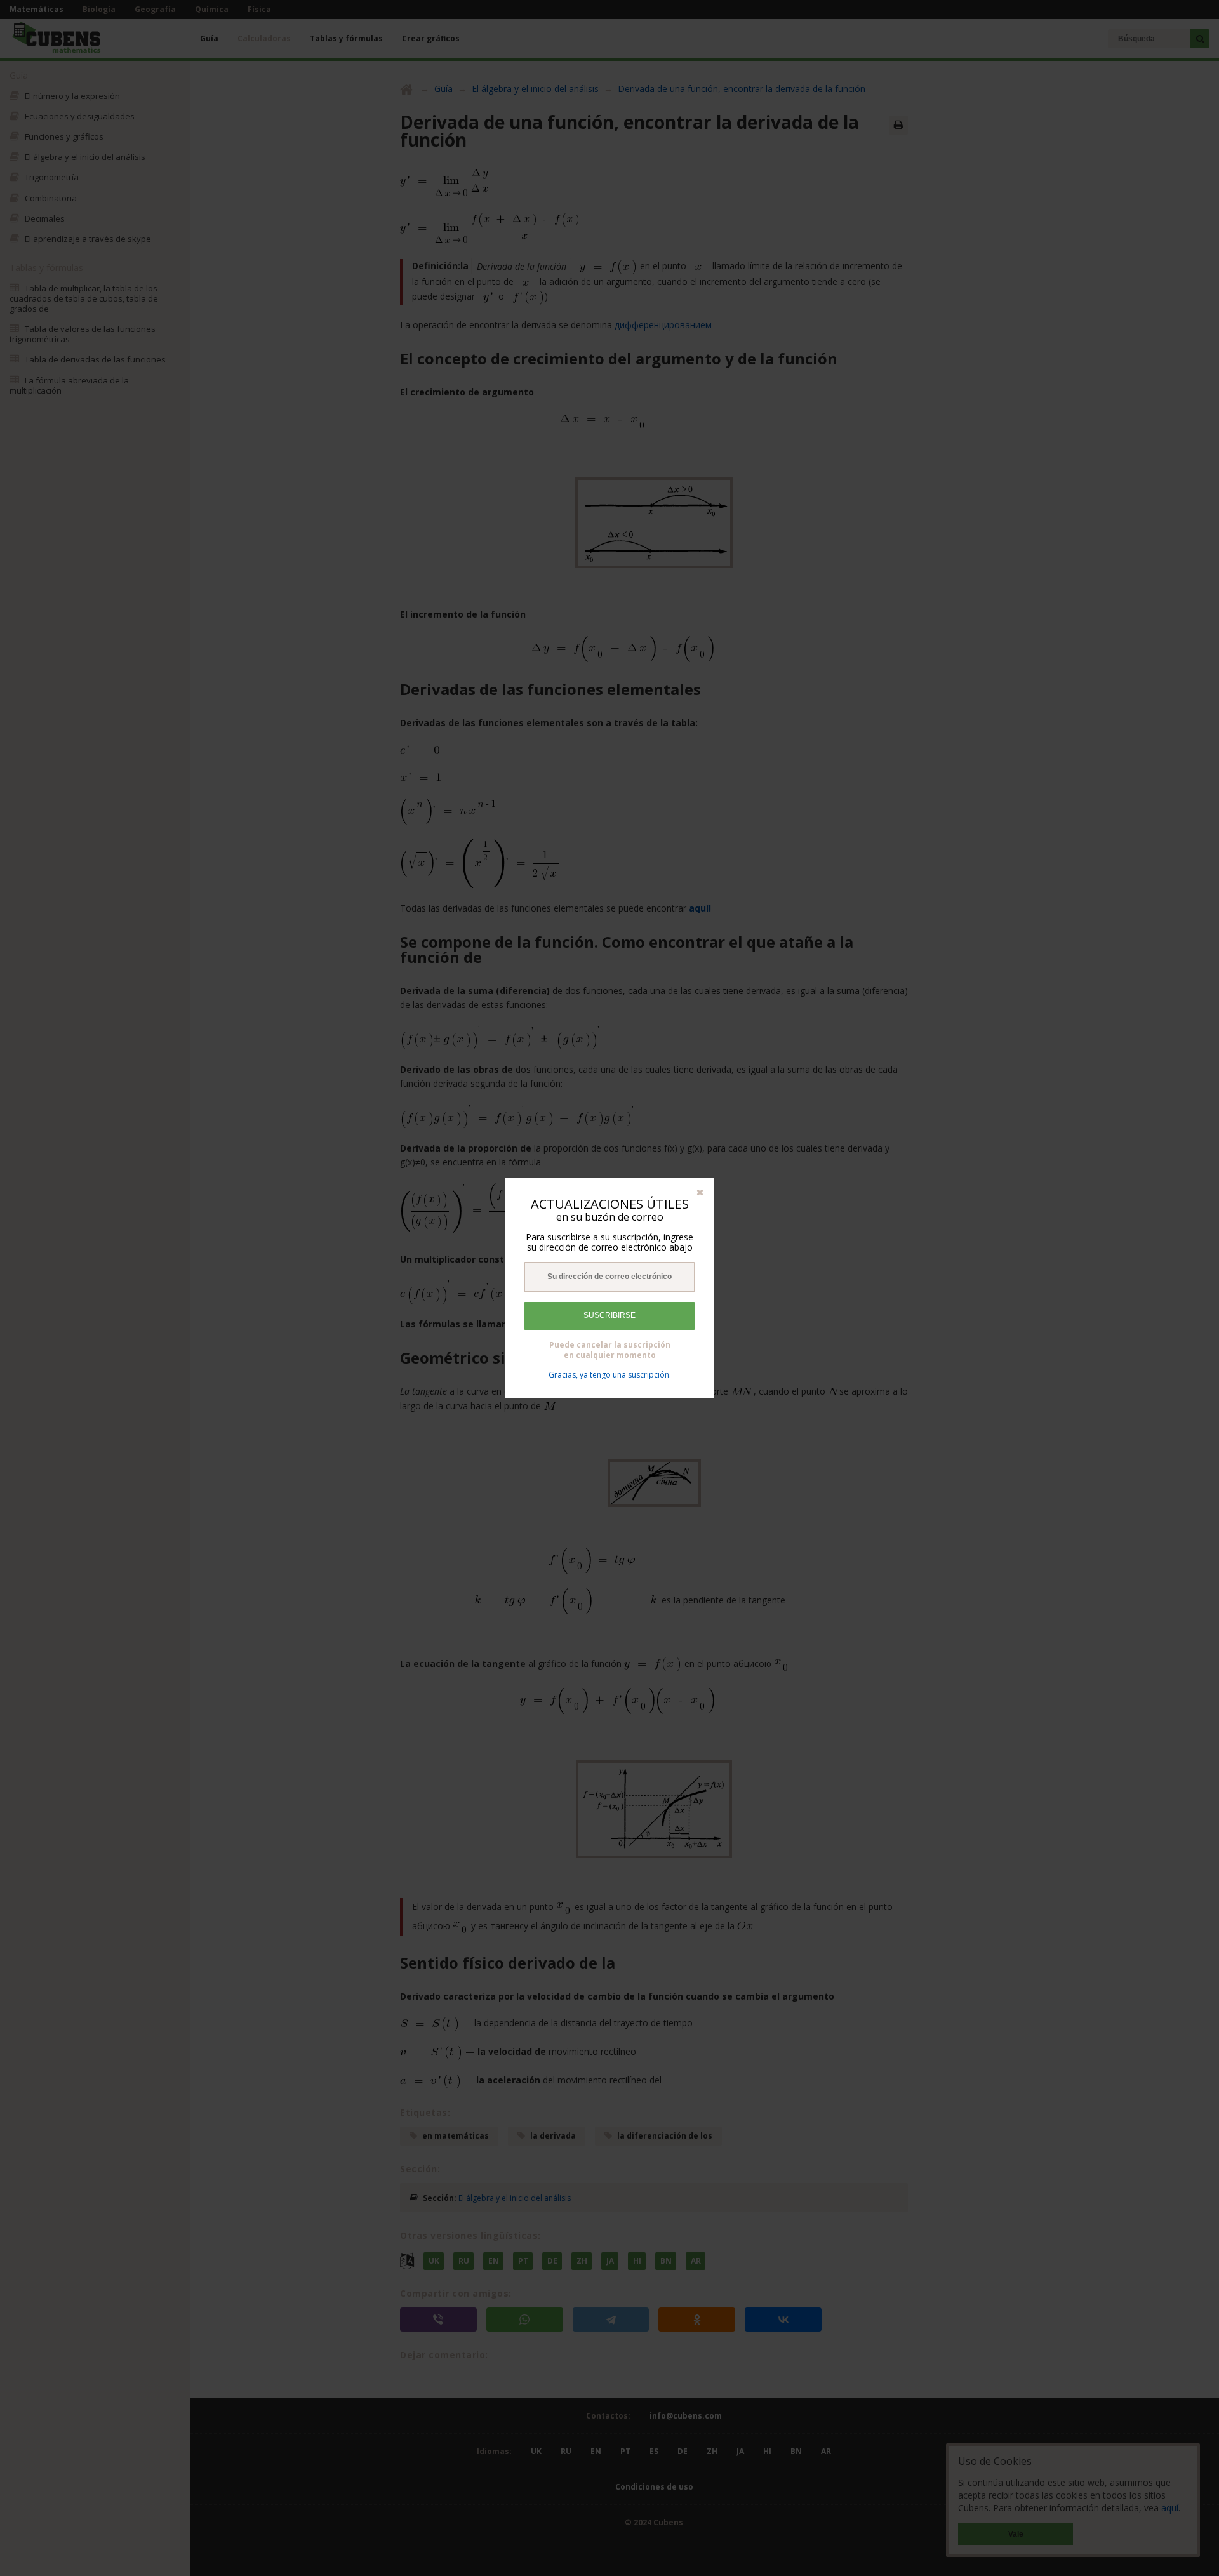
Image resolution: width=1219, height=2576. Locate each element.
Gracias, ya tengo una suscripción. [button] (610, 1375)
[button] (700, 1192)
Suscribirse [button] (609, 1315)
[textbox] (609, 1277)
